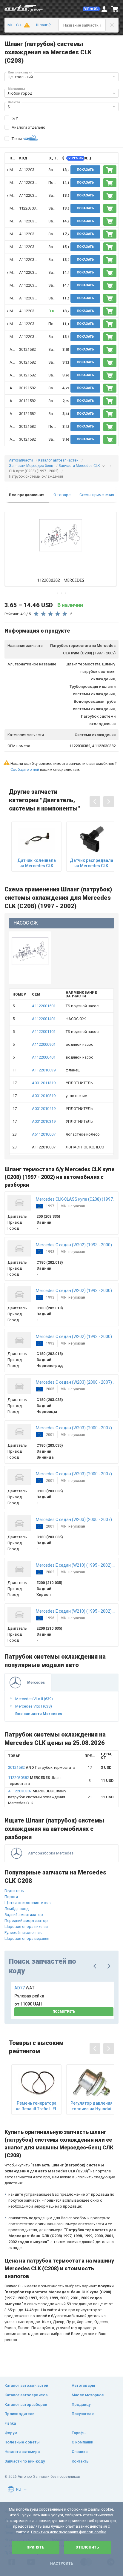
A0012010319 (44, 1121)
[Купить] (110, 170)
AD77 (24, 1988)
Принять (36, 2547)
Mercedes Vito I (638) (34, 1706)
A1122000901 (44, 1044)
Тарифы (79, 2433)
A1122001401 (44, 1019)
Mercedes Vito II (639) (34, 1699)
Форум (11, 2433)
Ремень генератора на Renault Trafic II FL (36, 2106)
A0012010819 (44, 1096)
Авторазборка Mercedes (51, 1853)
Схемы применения (97, 495)
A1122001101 (44, 1032)
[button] (92, 9)
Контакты (81, 2461)
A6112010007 (44, 1134)
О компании (82, 2442)
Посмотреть (64, 2012)
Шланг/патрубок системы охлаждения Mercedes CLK (37, 1797)
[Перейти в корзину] (115, 9)
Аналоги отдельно (29, 127)
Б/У (15, 118)
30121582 (27, 349)
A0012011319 (44, 1083)
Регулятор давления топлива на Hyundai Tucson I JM (92, 2106)
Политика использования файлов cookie (69, 2532)
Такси (17, 139)
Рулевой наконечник (23, 1933)
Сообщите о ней (25, 769)
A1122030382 (31, 170)
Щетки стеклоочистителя (28, 1903)
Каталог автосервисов (26, 2395)
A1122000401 (44, 1057)
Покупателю (83, 2414)
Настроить (62, 2563)
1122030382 (30, 208)
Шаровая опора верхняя (27, 1938)
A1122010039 (44, 1070)
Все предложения (27, 495)
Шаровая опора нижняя (26, 1927)
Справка (80, 2452)
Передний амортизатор (26, 1921)
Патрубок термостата (42, 1767)
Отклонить (87, 2547)
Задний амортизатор (24, 1915)
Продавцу (81, 2404)
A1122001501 (44, 1006)
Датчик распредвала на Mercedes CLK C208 (92, 863)
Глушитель (14, 1891)
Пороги (11, 1897)
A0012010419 (44, 1109)
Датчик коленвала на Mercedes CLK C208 (37, 863)
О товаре (62, 495)
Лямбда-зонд (17, 1909)
